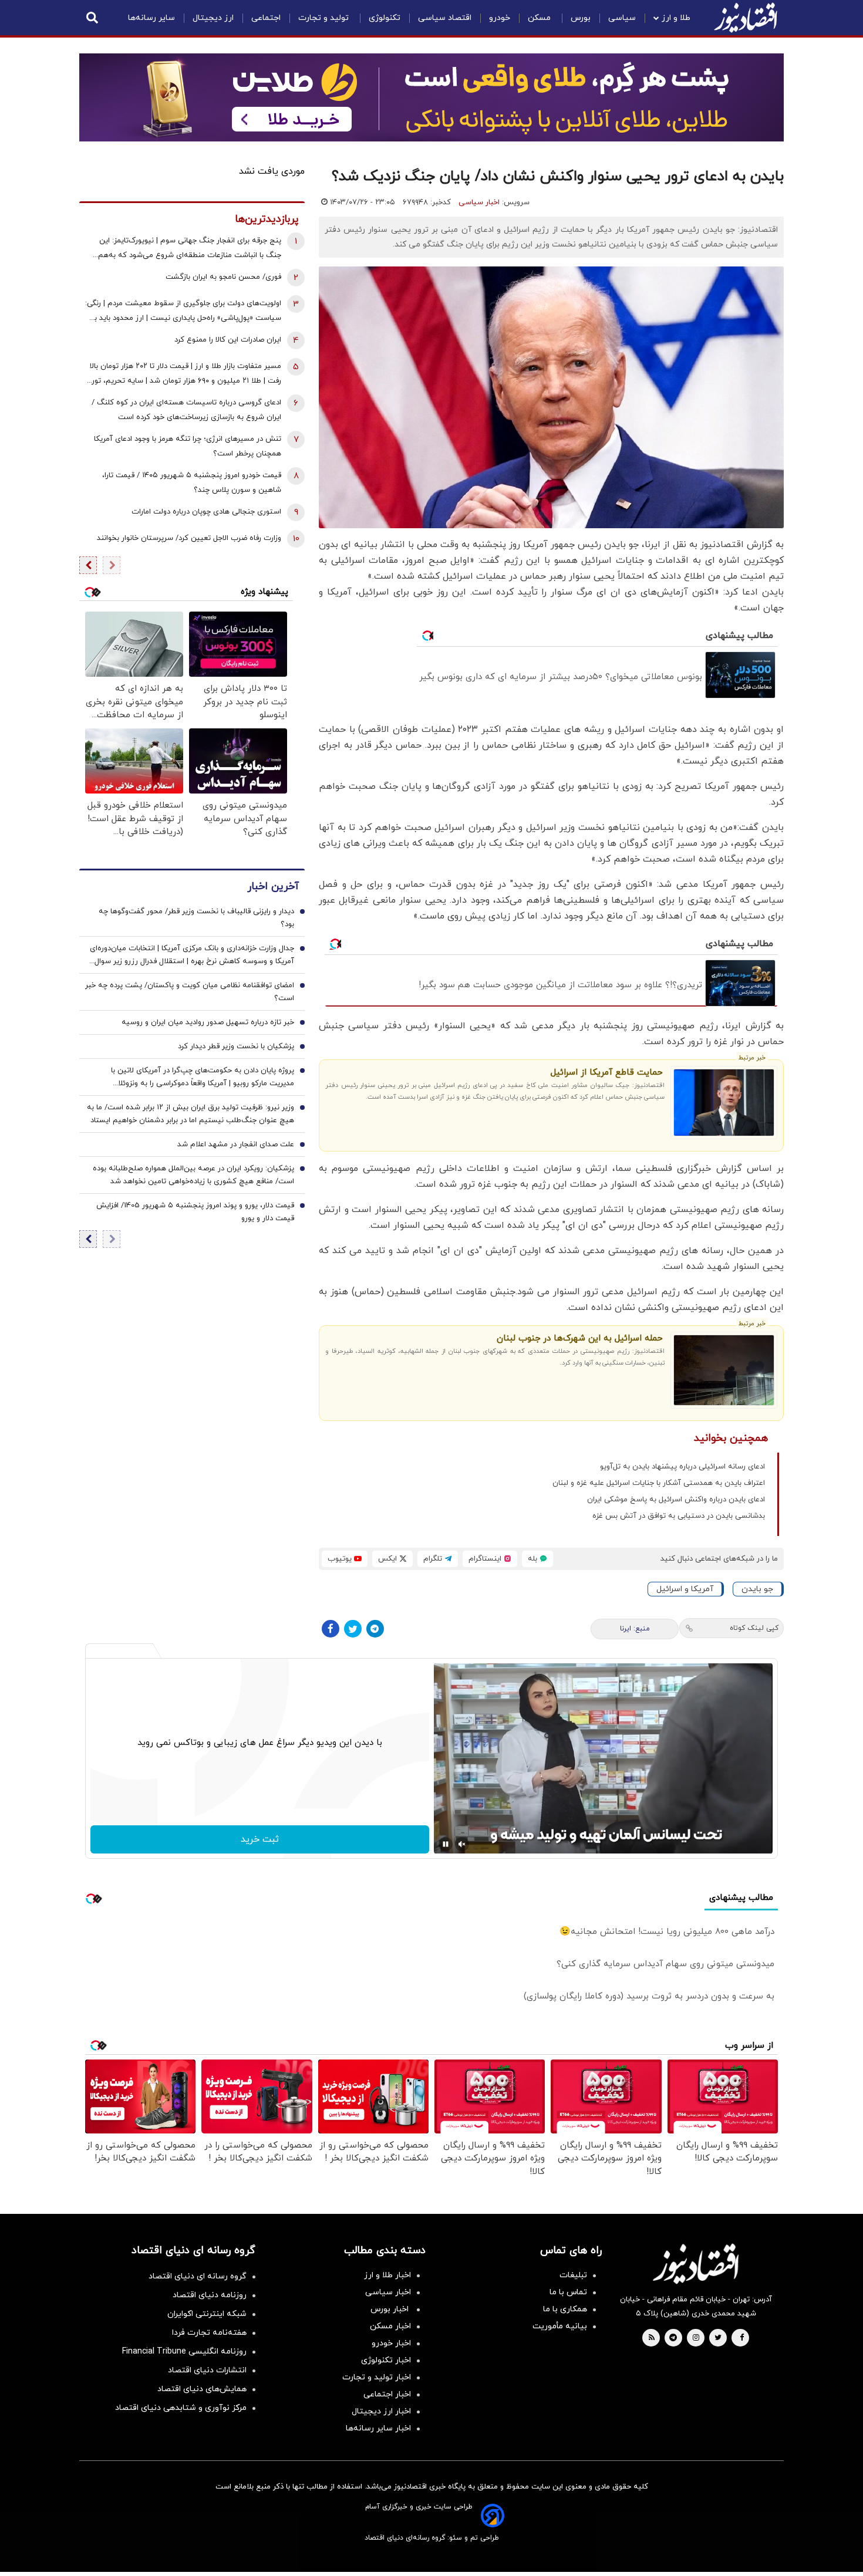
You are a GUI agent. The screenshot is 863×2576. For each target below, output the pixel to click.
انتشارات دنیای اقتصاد (207, 2370)
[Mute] (462, 1844)
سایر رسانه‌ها (151, 18)
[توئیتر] (353, 1629)
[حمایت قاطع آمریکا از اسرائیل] (724, 1103)
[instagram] (696, 2338)
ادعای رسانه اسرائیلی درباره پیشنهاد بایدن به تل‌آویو (682, 1467)
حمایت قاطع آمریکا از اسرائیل (606, 1073)
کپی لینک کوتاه (754, 1628)
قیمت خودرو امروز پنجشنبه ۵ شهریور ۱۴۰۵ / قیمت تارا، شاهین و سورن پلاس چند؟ (192, 483)
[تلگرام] (375, 1629)
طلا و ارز (676, 18)
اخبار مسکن (390, 2326)
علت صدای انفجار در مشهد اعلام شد (236, 1144)
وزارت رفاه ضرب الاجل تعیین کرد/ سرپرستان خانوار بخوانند (189, 538)
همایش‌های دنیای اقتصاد (202, 2389)
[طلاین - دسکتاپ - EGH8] (431, 97)
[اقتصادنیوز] (696, 2264)
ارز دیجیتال (213, 18)
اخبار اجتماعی (387, 2394)
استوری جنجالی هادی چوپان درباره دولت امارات (206, 512)
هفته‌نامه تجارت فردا (209, 2333)
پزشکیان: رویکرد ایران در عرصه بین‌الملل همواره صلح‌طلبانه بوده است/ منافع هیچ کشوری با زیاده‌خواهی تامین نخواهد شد (193, 1175)
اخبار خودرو (391, 2343)
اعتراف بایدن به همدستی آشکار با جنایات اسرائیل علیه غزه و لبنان (659, 1483)
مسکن (540, 18)
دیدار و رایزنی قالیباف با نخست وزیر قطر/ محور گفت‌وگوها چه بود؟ (196, 918)
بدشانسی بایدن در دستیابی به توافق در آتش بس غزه (679, 1516)
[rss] (652, 2338)
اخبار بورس (391, 2309)
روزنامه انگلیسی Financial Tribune (184, 2352)
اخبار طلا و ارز (387, 2275)
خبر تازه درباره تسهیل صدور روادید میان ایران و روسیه (208, 1022)
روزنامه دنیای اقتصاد (210, 2295)
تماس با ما (568, 2292)
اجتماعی (266, 18)
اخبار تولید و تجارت (377, 2377)
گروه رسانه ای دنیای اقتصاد (198, 2276)
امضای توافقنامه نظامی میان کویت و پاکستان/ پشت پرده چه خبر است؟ (190, 992)
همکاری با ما (565, 2309)
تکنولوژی (385, 18)
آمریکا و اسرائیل (685, 1589)
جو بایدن (757, 1589)
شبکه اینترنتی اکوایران (207, 2314)
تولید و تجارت (325, 18)
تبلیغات (573, 2275)
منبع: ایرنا (635, 1629)
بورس (581, 18)
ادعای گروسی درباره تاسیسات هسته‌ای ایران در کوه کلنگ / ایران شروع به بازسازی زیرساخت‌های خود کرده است (186, 410)
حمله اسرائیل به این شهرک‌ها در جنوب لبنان (579, 1338)
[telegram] (673, 2338)
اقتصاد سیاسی (445, 18)
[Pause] (446, 1844)
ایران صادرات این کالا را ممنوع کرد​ (228, 340)
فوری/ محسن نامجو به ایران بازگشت (223, 277)
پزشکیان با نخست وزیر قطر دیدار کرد (236, 1046)
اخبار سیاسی (479, 202)
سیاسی (622, 18)
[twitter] (718, 2338)
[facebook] (742, 2338)
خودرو (500, 18)
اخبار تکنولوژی (386, 2360)
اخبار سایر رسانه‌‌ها (378, 2428)
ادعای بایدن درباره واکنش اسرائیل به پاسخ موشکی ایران (676, 1500)
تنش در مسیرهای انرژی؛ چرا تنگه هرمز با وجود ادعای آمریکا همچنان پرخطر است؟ (188, 446)
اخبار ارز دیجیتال (381, 2411)
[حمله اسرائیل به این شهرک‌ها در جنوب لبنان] (724, 1370)
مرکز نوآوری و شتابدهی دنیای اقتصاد (181, 2408)
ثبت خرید (260, 1839)
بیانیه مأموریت (560, 2326)
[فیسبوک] (331, 1629)
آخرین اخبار (273, 887)
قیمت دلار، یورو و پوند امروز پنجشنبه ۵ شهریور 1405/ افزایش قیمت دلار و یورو (195, 1212)
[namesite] (746, 18)
